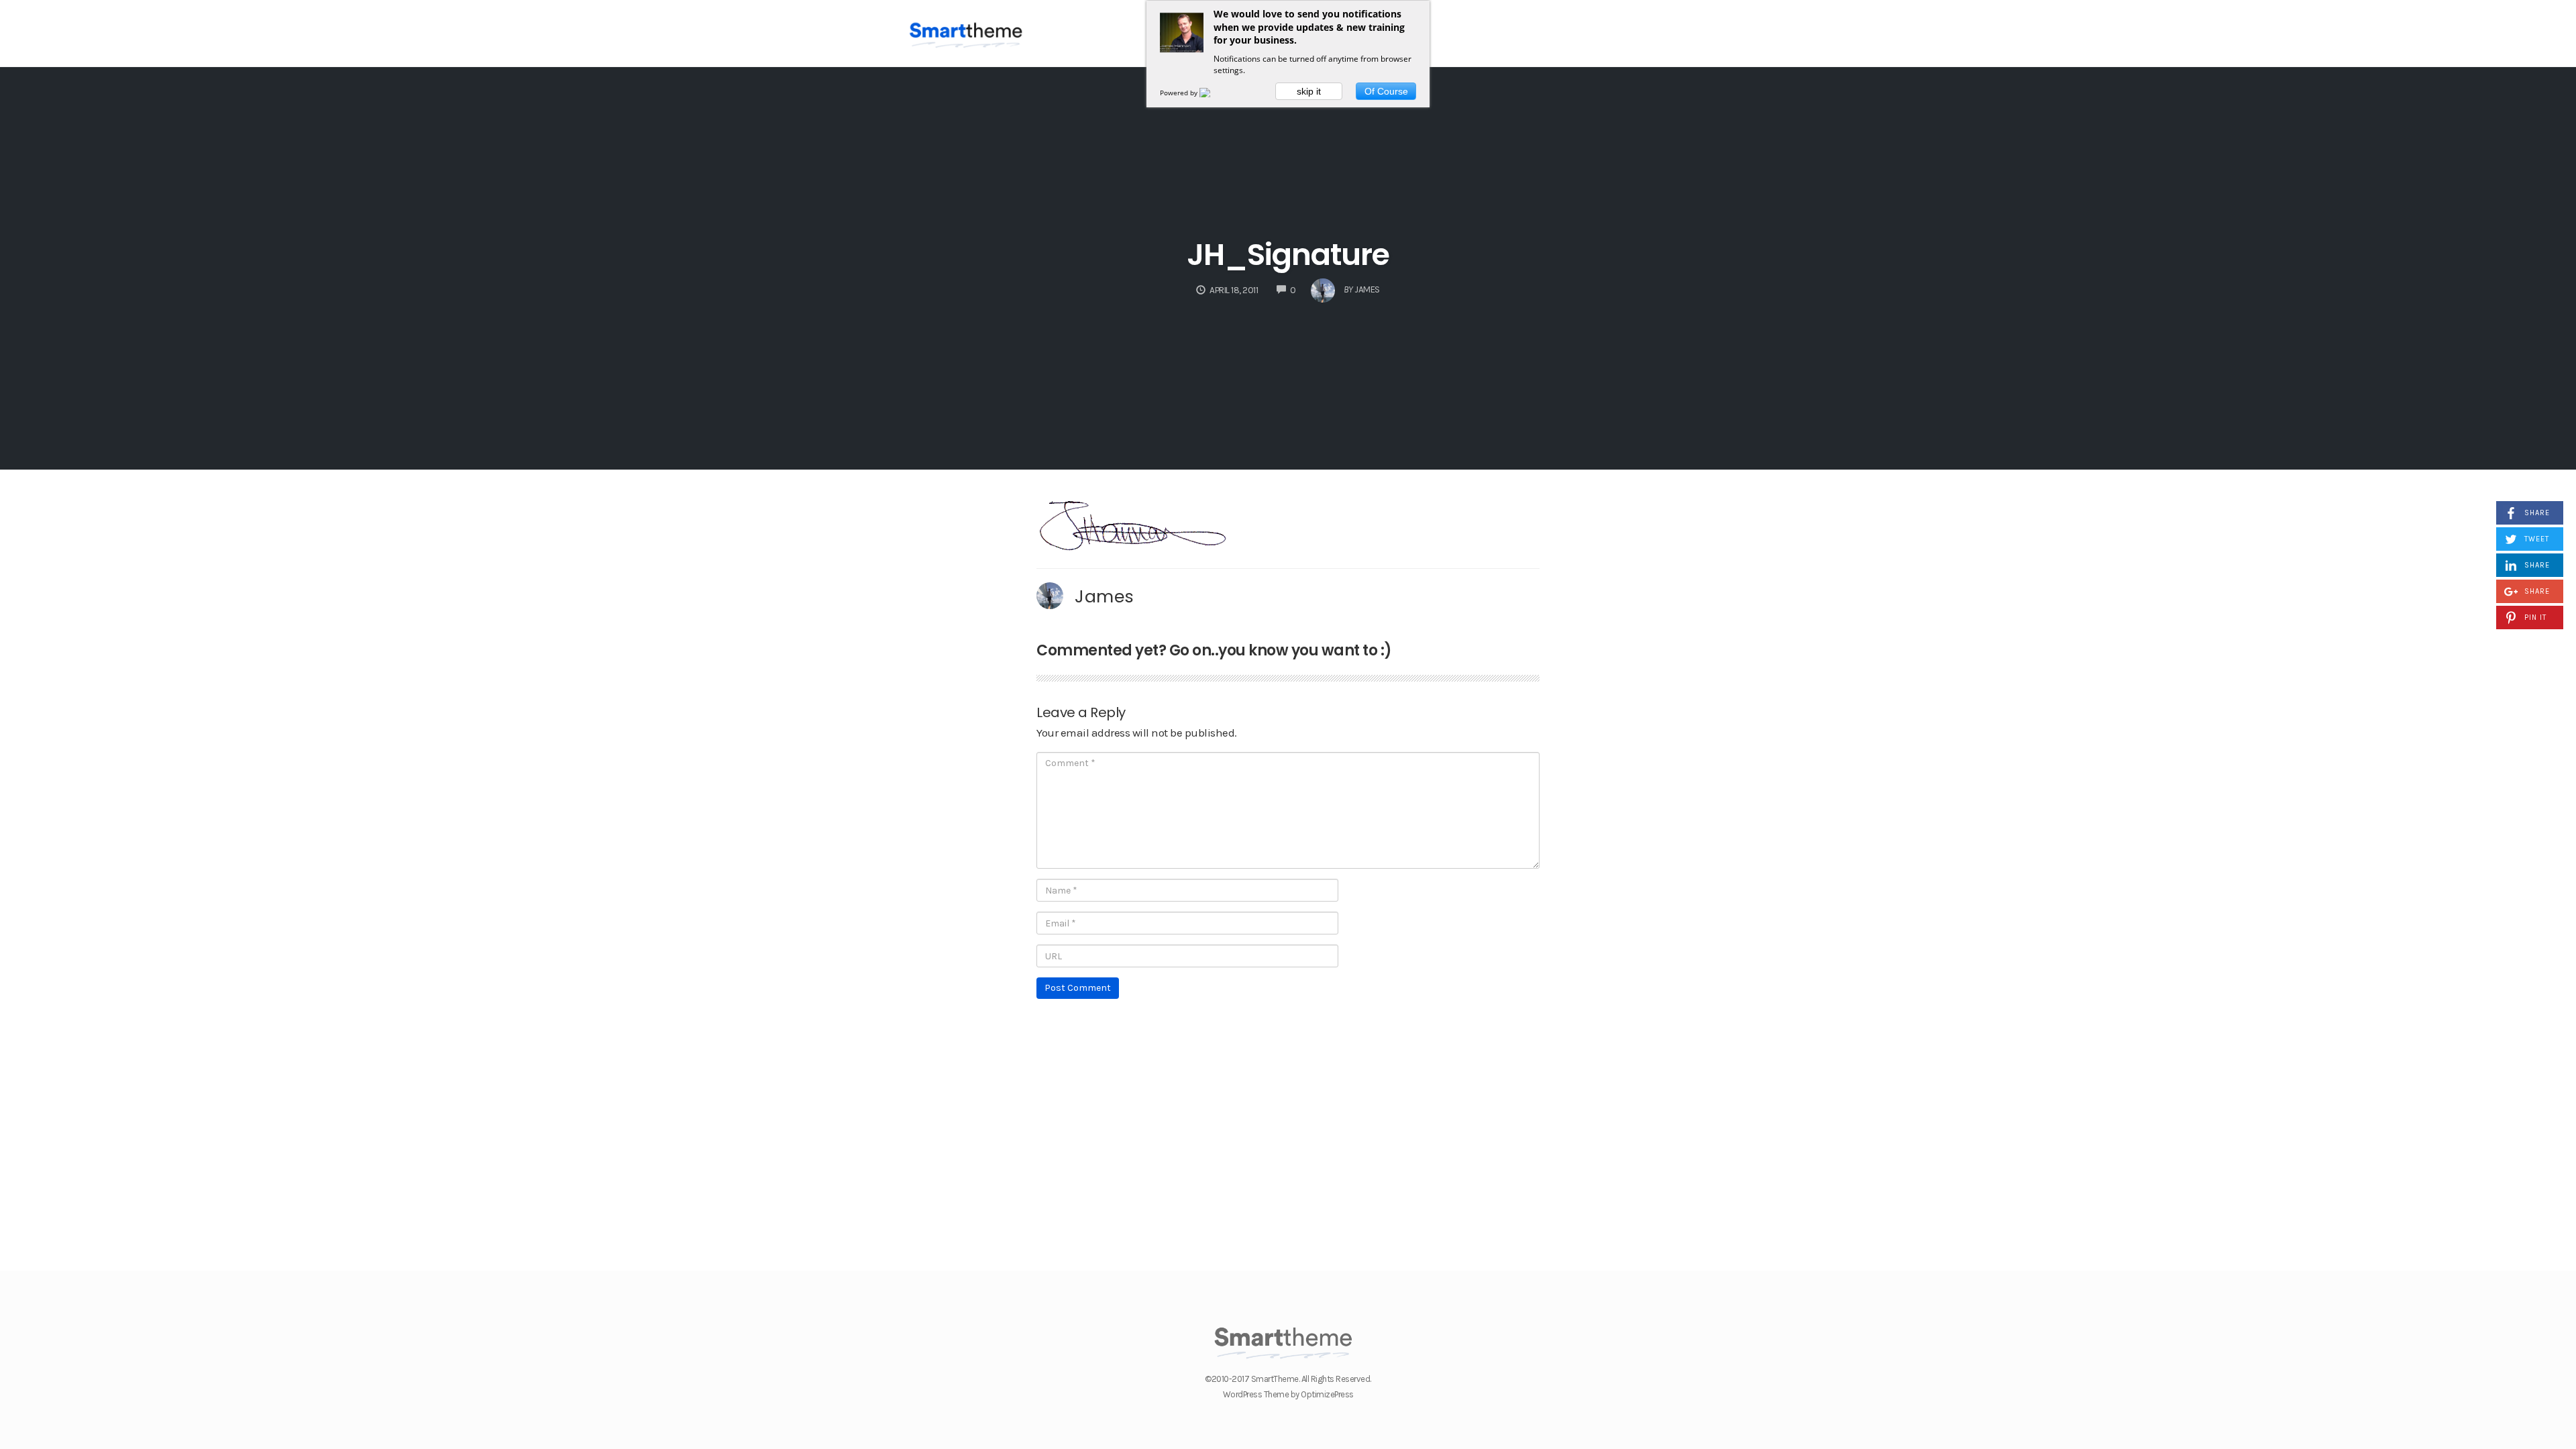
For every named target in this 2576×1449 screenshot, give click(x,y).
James (1105, 596)
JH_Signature (1288, 255)
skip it (1309, 91)
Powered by (1180, 93)
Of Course (1386, 91)
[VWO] (1213, 93)
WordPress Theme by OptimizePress (1288, 1394)
